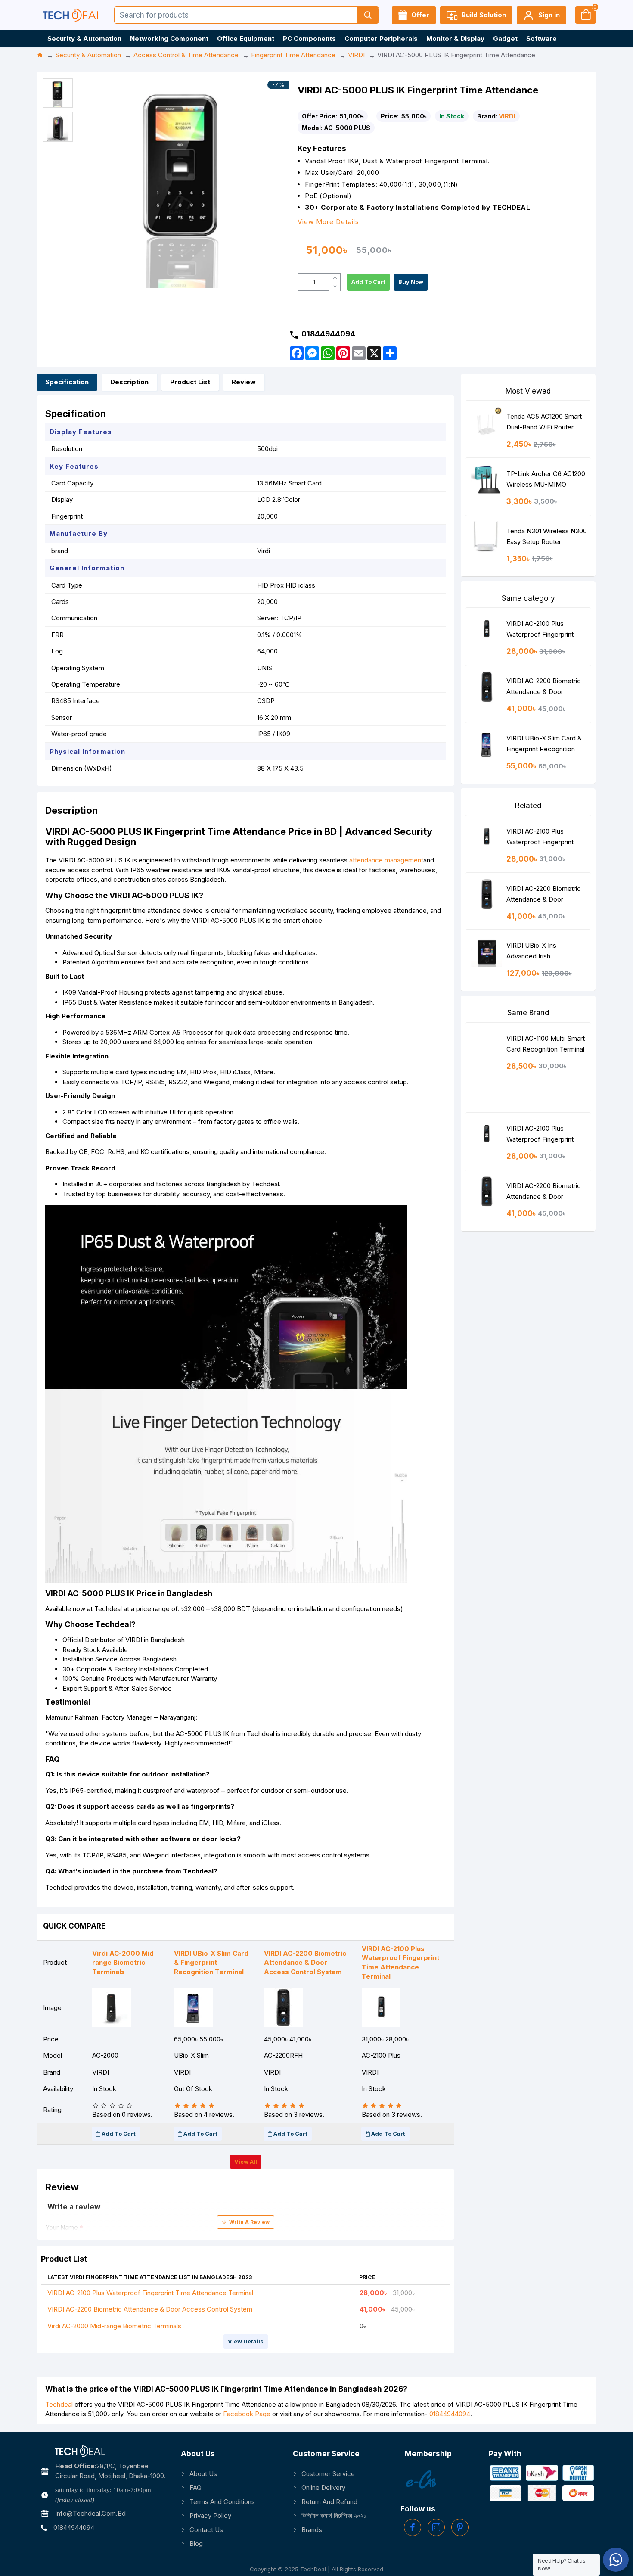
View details (246, 2341)
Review (244, 382)
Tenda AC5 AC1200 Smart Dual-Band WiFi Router (544, 422)
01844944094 (450, 2414)
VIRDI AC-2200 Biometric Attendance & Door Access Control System (150, 2309)
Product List (190, 382)
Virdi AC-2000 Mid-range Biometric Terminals (114, 2326)
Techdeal (59, 2404)
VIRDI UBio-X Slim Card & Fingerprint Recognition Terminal (544, 745)
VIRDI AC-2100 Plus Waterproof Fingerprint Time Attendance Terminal (150, 2293)
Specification (67, 382)
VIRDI (356, 55)
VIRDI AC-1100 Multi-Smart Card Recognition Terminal (546, 1044)
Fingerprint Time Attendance (293, 55)
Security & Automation (88, 55)
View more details (328, 222)
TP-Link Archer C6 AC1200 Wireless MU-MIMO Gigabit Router (546, 481)
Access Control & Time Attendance (186, 55)
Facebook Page (247, 2414)
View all (246, 2162)
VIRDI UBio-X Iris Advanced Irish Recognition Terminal (537, 953)
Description (129, 382)
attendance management (386, 860)
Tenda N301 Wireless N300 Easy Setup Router (547, 536)
